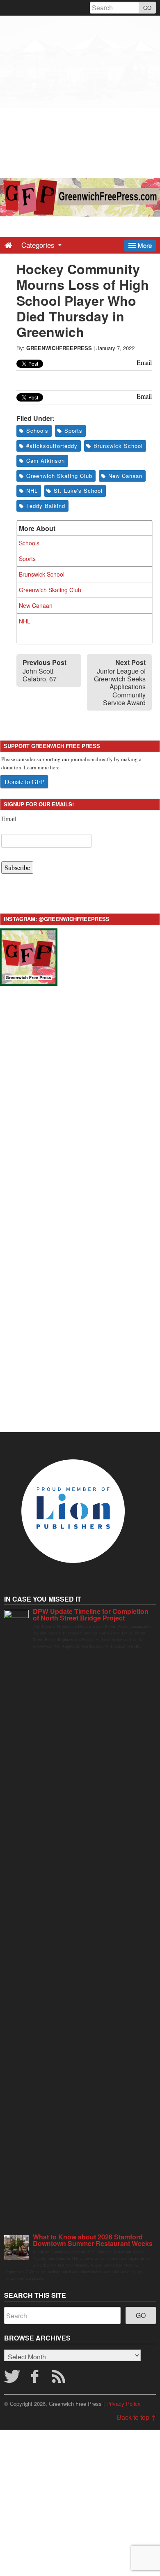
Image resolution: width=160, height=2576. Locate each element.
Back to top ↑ (136, 2417)
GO (147, 8)
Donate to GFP (24, 781)
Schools (37, 430)
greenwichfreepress (59, 348)
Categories (39, 245)
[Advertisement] (80, 96)
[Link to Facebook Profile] (36, 2379)
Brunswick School (118, 446)
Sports (73, 430)
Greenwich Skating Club (59, 476)
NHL (32, 491)
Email (9, 818)
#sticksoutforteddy (52, 446)
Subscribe (17, 867)
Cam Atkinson (46, 460)
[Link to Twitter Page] (12, 2379)
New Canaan (125, 476)
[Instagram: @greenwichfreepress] (29, 956)
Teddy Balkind (46, 506)
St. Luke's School (78, 491)
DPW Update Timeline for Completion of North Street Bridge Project (91, 1615)
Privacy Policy (123, 2404)
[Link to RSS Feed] (60, 2379)
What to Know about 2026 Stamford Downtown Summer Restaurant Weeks (93, 2240)
